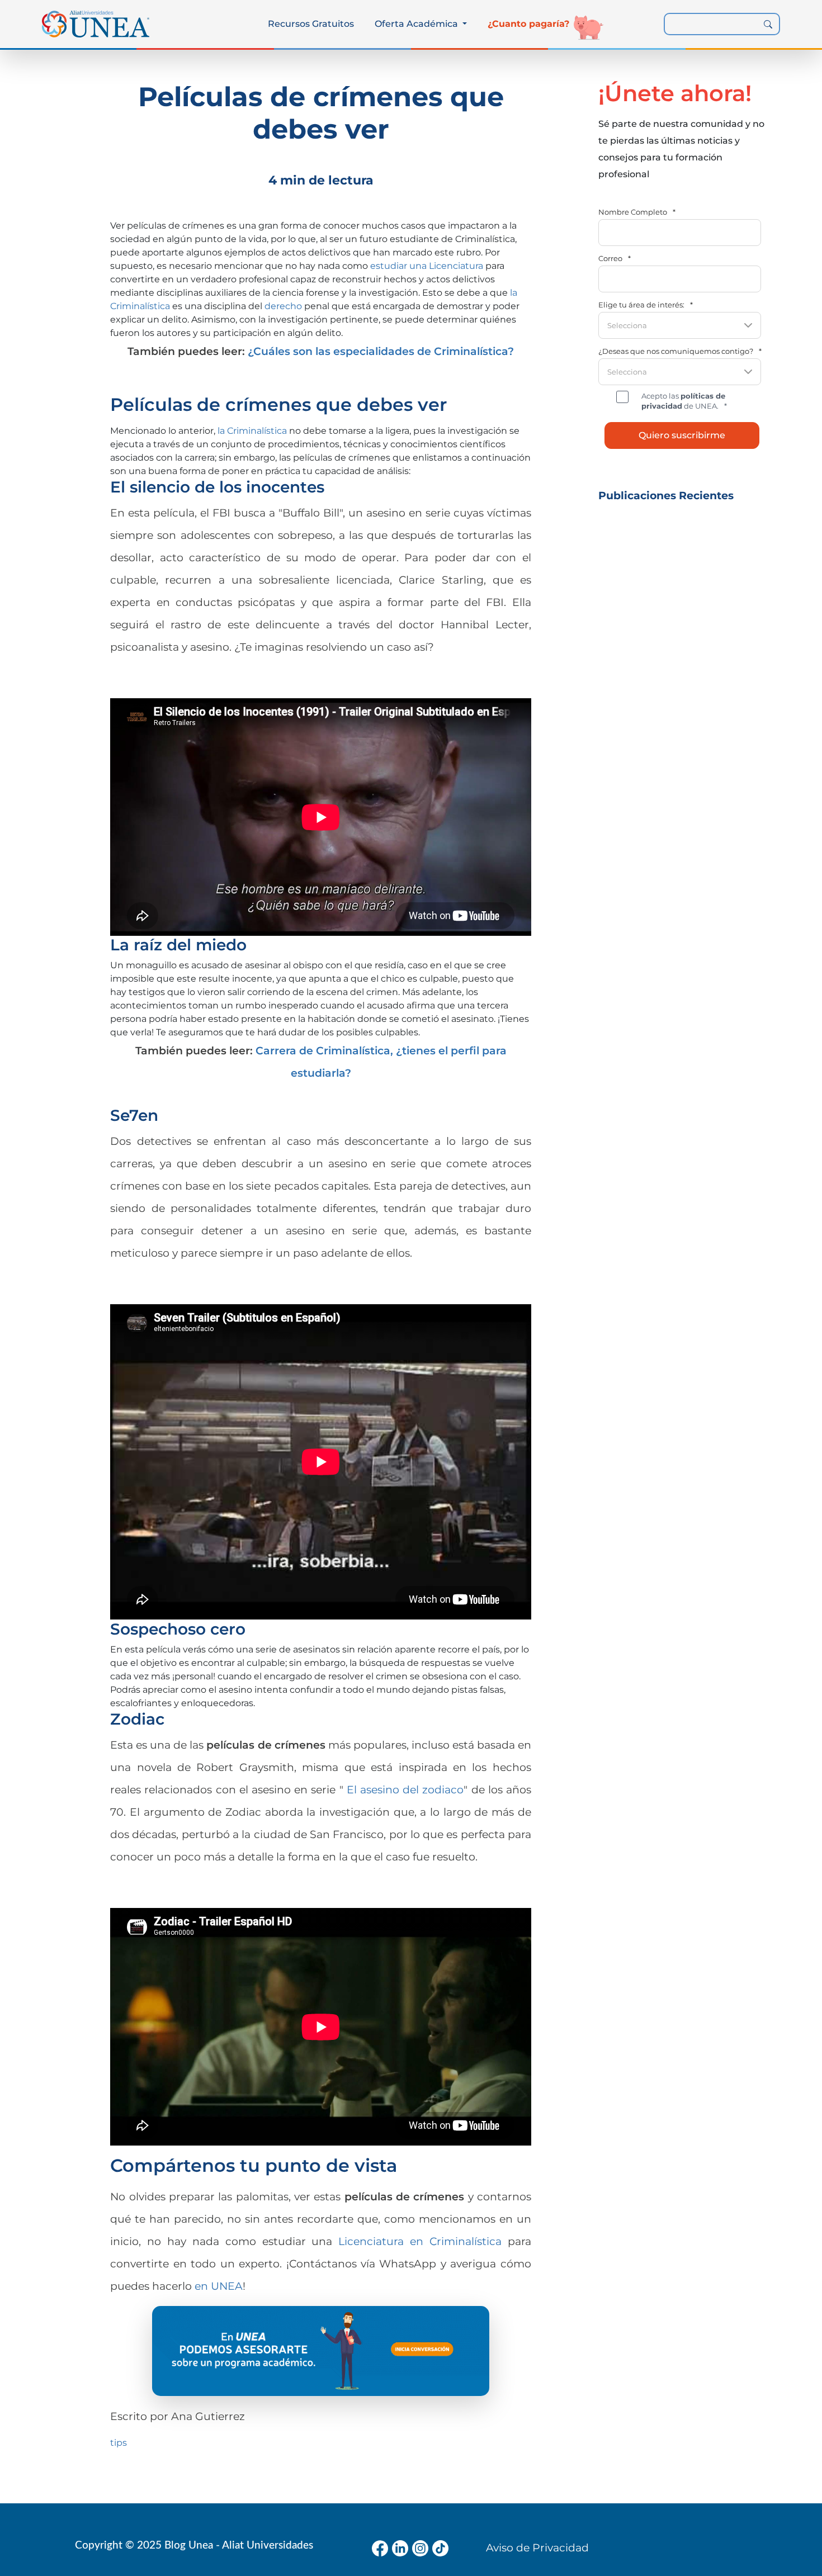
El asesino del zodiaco (405, 1789)
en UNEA (219, 2286)
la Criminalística (252, 431)
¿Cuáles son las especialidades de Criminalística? (381, 351)
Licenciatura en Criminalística (420, 2241)
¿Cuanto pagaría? (528, 24)
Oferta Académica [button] (417, 24)
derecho (283, 306)
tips (119, 2443)
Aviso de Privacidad (537, 2547)
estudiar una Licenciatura (427, 266)
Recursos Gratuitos (311, 24)
